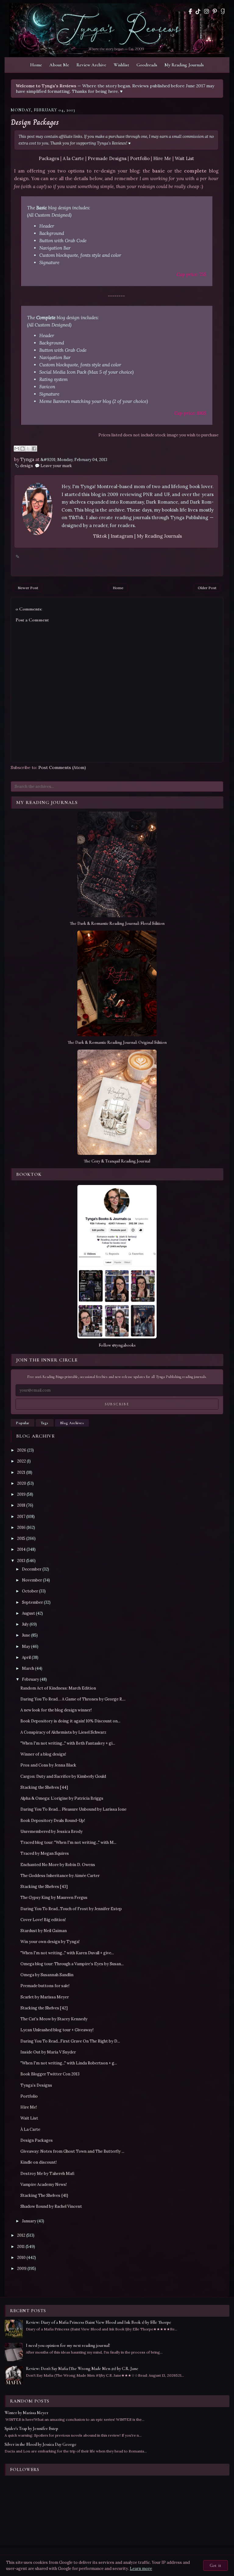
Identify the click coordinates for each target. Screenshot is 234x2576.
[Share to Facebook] (34, 449)
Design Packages (35, 122)
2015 (21, 1538)
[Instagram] (207, 11)
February (30, 1679)
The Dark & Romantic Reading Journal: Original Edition (117, 1042)
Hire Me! (29, 2107)
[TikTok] (198, 11)
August (28, 1613)
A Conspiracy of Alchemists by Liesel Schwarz (63, 1732)
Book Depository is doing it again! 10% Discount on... (70, 1721)
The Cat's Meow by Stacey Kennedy (54, 2019)
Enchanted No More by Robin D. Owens (58, 1865)
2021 (21, 1472)
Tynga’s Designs (36, 2085)
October (30, 1591)
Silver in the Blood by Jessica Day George (41, 2444)
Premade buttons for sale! (45, 1986)
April (26, 1657)
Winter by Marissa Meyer (27, 2413)
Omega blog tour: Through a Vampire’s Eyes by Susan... (72, 1964)
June (26, 1635)
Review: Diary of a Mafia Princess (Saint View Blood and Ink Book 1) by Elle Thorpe (99, 2322)
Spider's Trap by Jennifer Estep (31, 2429)
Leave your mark (56, 466)
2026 (22, 1450)
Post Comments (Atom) (62, 767)
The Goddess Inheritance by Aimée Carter (60, 1876)
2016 (21, 1527)
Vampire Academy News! (44, 2185)
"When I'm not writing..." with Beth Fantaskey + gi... (68, 1743)
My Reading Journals (184, 65)
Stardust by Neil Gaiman (44, 1931)
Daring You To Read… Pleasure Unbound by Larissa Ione (73, 1809)
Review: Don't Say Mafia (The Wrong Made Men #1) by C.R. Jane (82, 2369)
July (25, 1624)
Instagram (122, 536)
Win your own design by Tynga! (50, 1942)
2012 (21, 2235)
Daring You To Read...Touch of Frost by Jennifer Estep (71, 1909)
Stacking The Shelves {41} (44, 2195)
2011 (21, 2247)
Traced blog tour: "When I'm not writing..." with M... (68, 1842)
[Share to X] (28, 449)
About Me (59, 65)
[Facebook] (190, 11)
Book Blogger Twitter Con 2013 (50, 2074)
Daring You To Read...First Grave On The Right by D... (70, 2041)
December (32, 1569)
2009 (22, 2268)
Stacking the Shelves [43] (44, 1887)
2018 (21, 1505)
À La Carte (30, 2129)
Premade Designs (107, 158)
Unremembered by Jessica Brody (51, 1832)
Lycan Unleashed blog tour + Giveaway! (57, 2030)
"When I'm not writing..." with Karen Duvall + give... (67, 1953)
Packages (49, 158)
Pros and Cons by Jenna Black (48, 1765)
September (32, 1602)
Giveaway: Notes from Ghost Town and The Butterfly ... (72, 2151)
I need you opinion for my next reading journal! (68, 2345)
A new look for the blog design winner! (56, 1710)
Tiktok (101, 536)
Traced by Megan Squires (45, 1853)
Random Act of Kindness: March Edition (58, 1688)
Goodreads (147, 65)
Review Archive (91, 65)
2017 (21, 1517)
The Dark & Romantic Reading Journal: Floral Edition (117, 923)
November (32, 1580)
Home (36, 65)
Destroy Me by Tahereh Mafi (47, 2174)
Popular (23, 1423)
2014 (21, 1549)
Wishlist (121, 65)
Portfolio (140, 158)
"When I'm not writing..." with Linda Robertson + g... (69, 2063)
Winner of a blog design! (43, 1754)
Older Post (207, 588)
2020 (22, 1483)
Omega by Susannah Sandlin (47, 1975)
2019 (21, 1494)
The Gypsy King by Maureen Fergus (54, 1898)
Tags (45, 1423)
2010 (21, 2258)
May (26, 1646)
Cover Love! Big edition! (43, 1920)
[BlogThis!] (23, 449)
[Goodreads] (223, 11)
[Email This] (17, 449)
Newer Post (28, 588)
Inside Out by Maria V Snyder (48, 2052)
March (28, 1668)
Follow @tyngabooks (117, 1345)
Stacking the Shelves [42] (44, 2008)
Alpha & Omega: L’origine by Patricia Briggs (62, 1798)
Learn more (141, 2569)
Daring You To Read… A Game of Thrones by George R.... (73, 1699)
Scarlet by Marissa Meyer (45, 1997)
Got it (216, 2566)
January (29, 2221)
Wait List (184, 158)
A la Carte (73, 158)
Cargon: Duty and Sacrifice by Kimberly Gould (63, 1776)
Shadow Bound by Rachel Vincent (51, 2206)
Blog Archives (72, 1423)
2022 (21, 1461)
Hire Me (162, 158)
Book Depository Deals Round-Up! (53, 1821)
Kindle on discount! (39, 2162)
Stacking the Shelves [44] (44, 1787)
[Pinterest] (215, 11)
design (27, 466)
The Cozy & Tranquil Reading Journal (117, 1161)
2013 (21, 1561)
